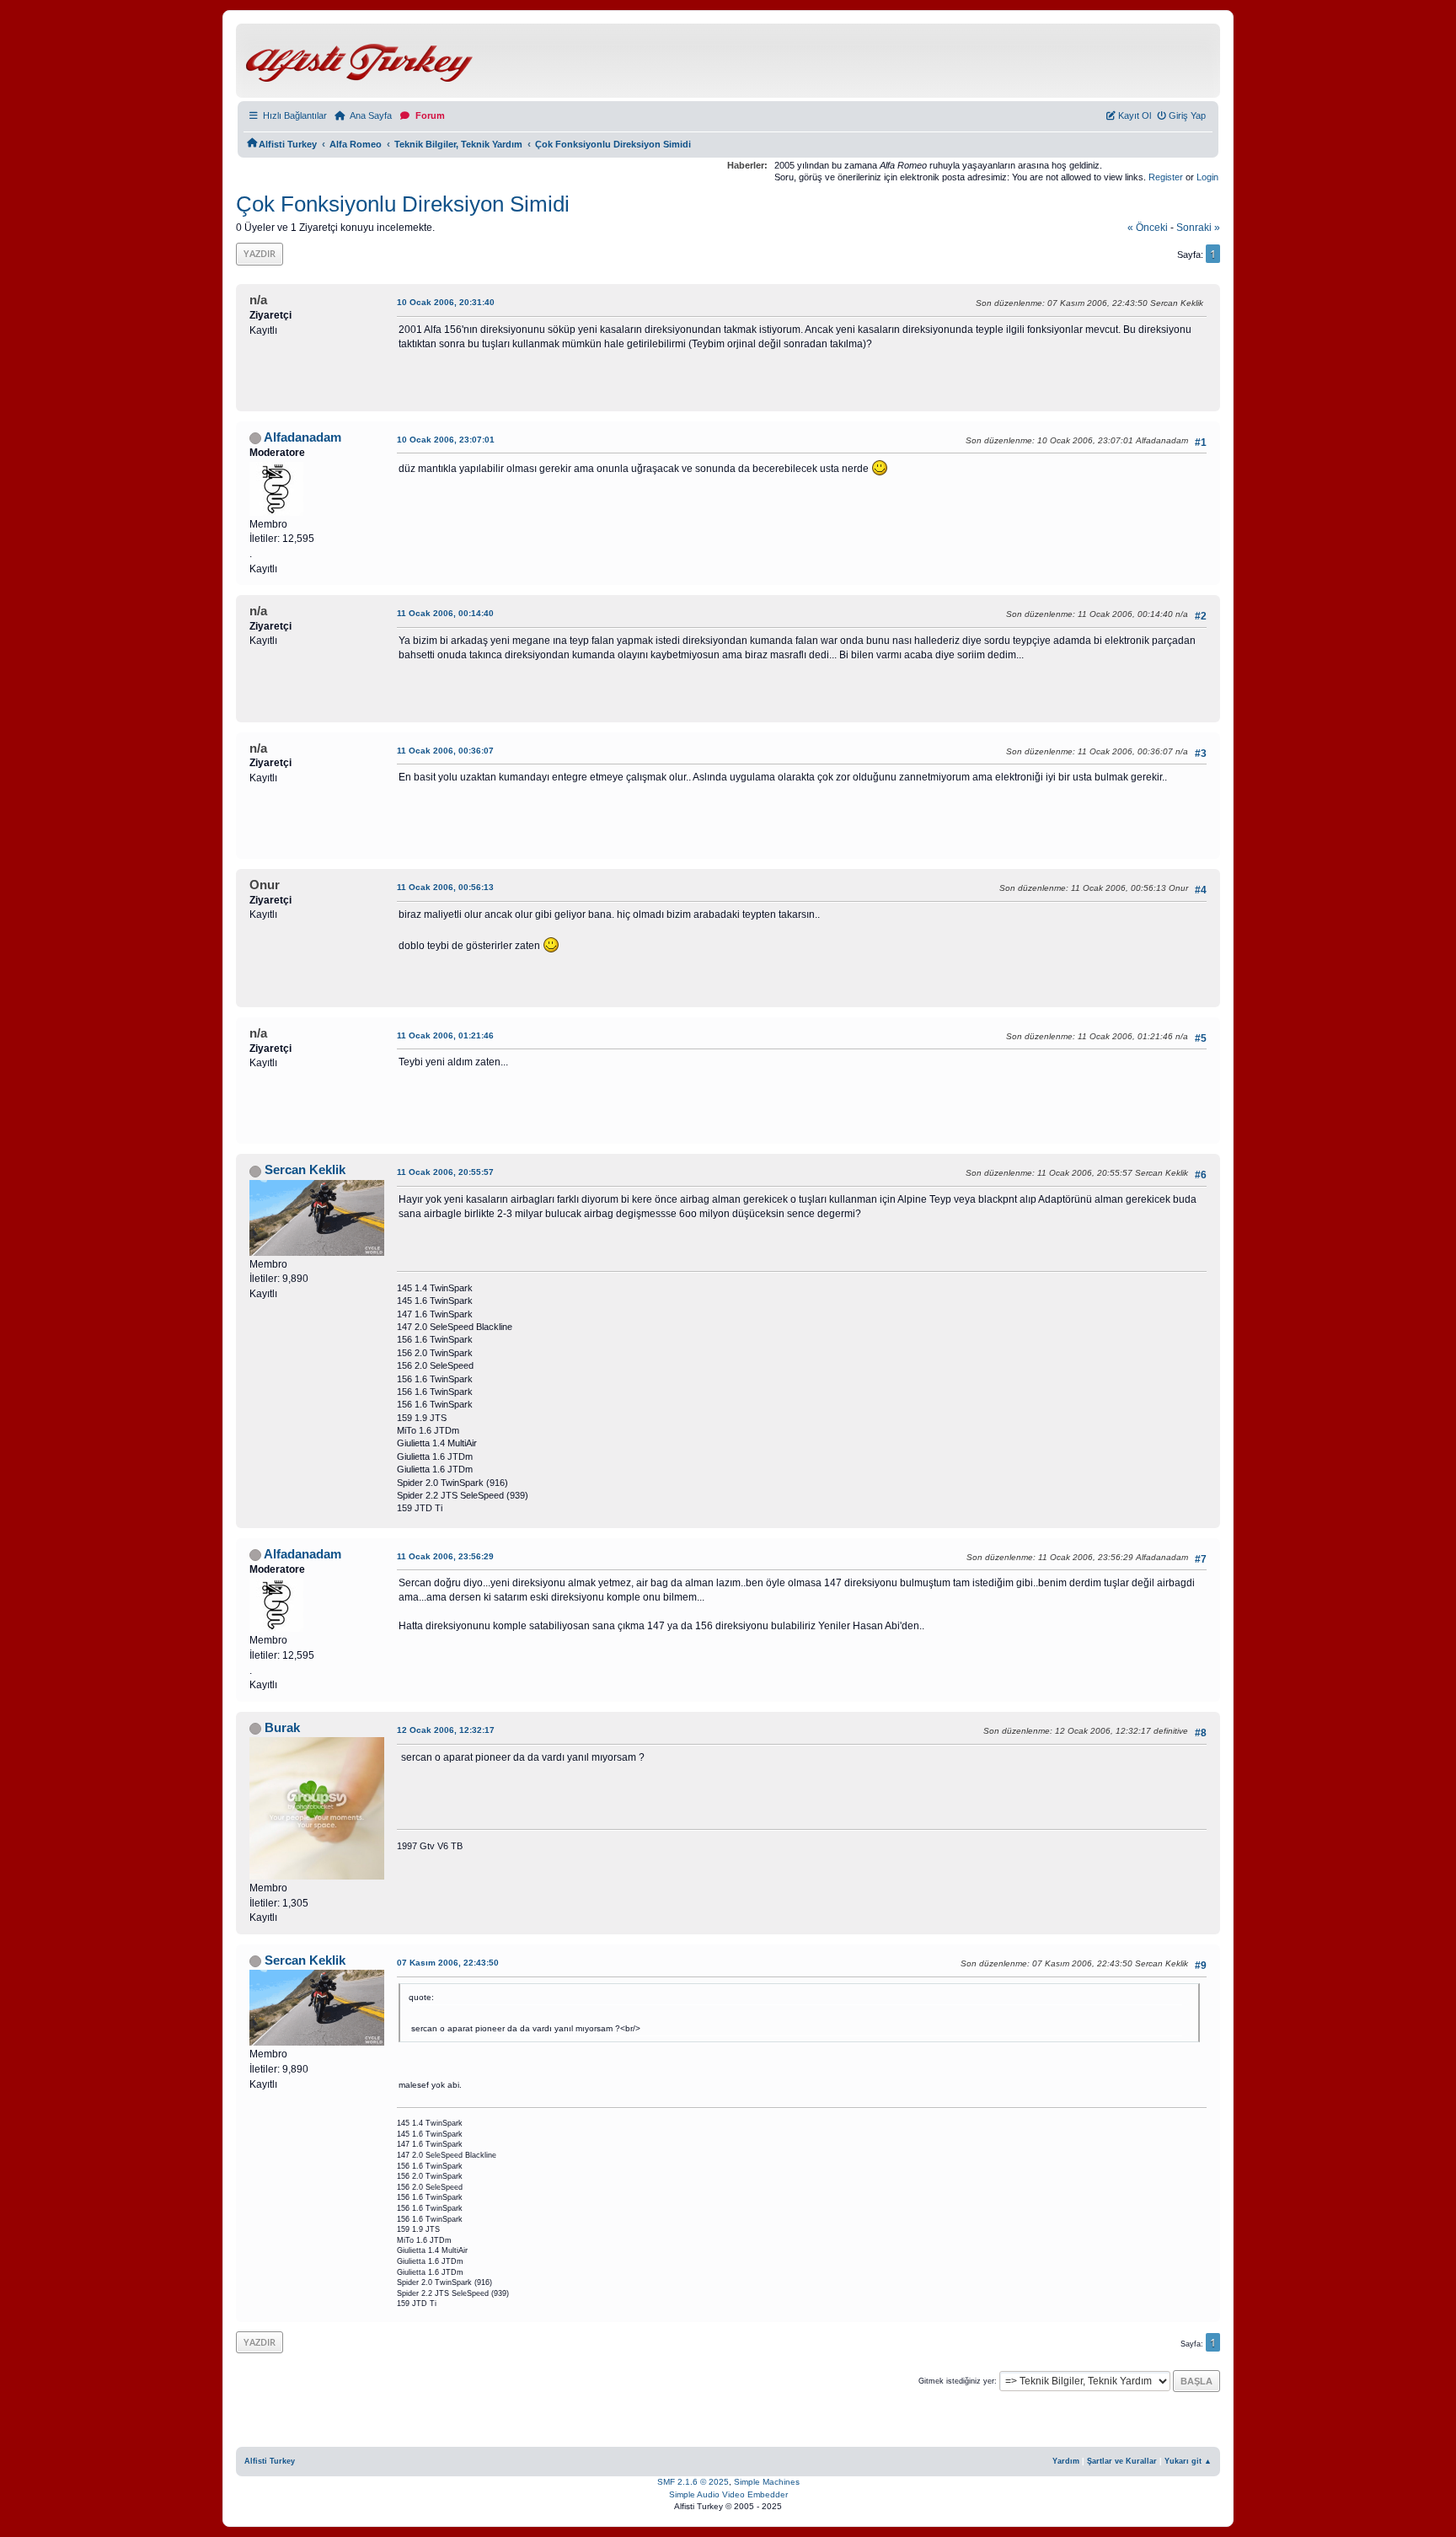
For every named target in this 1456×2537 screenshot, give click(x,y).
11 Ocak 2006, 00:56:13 (445, 887)
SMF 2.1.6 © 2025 (693, 2482)
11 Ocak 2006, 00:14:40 (445, 613)
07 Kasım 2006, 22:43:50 (448, 1963)
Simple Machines (767, 2482)
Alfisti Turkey (270, 2461)
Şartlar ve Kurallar (1122, 2461)
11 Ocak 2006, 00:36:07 (445, 751)
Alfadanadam (302, 437)
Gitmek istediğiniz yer (956, 2381)
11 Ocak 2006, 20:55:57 (445, 1172)
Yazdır (260, 253)
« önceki (1148, 228)
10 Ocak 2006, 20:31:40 (446, 302)
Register (1166, 177)
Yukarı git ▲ (1188, 2461)
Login (1207, 177)
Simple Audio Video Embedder (728, 2494)
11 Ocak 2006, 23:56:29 (445, 1556)
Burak (282, 1728)
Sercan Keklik (305, 1170)
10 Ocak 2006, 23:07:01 (446, 440)
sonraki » (1198, 228)
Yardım (1066, 2461)
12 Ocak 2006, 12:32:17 (446, 1730)
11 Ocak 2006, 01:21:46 (445, 1035)
